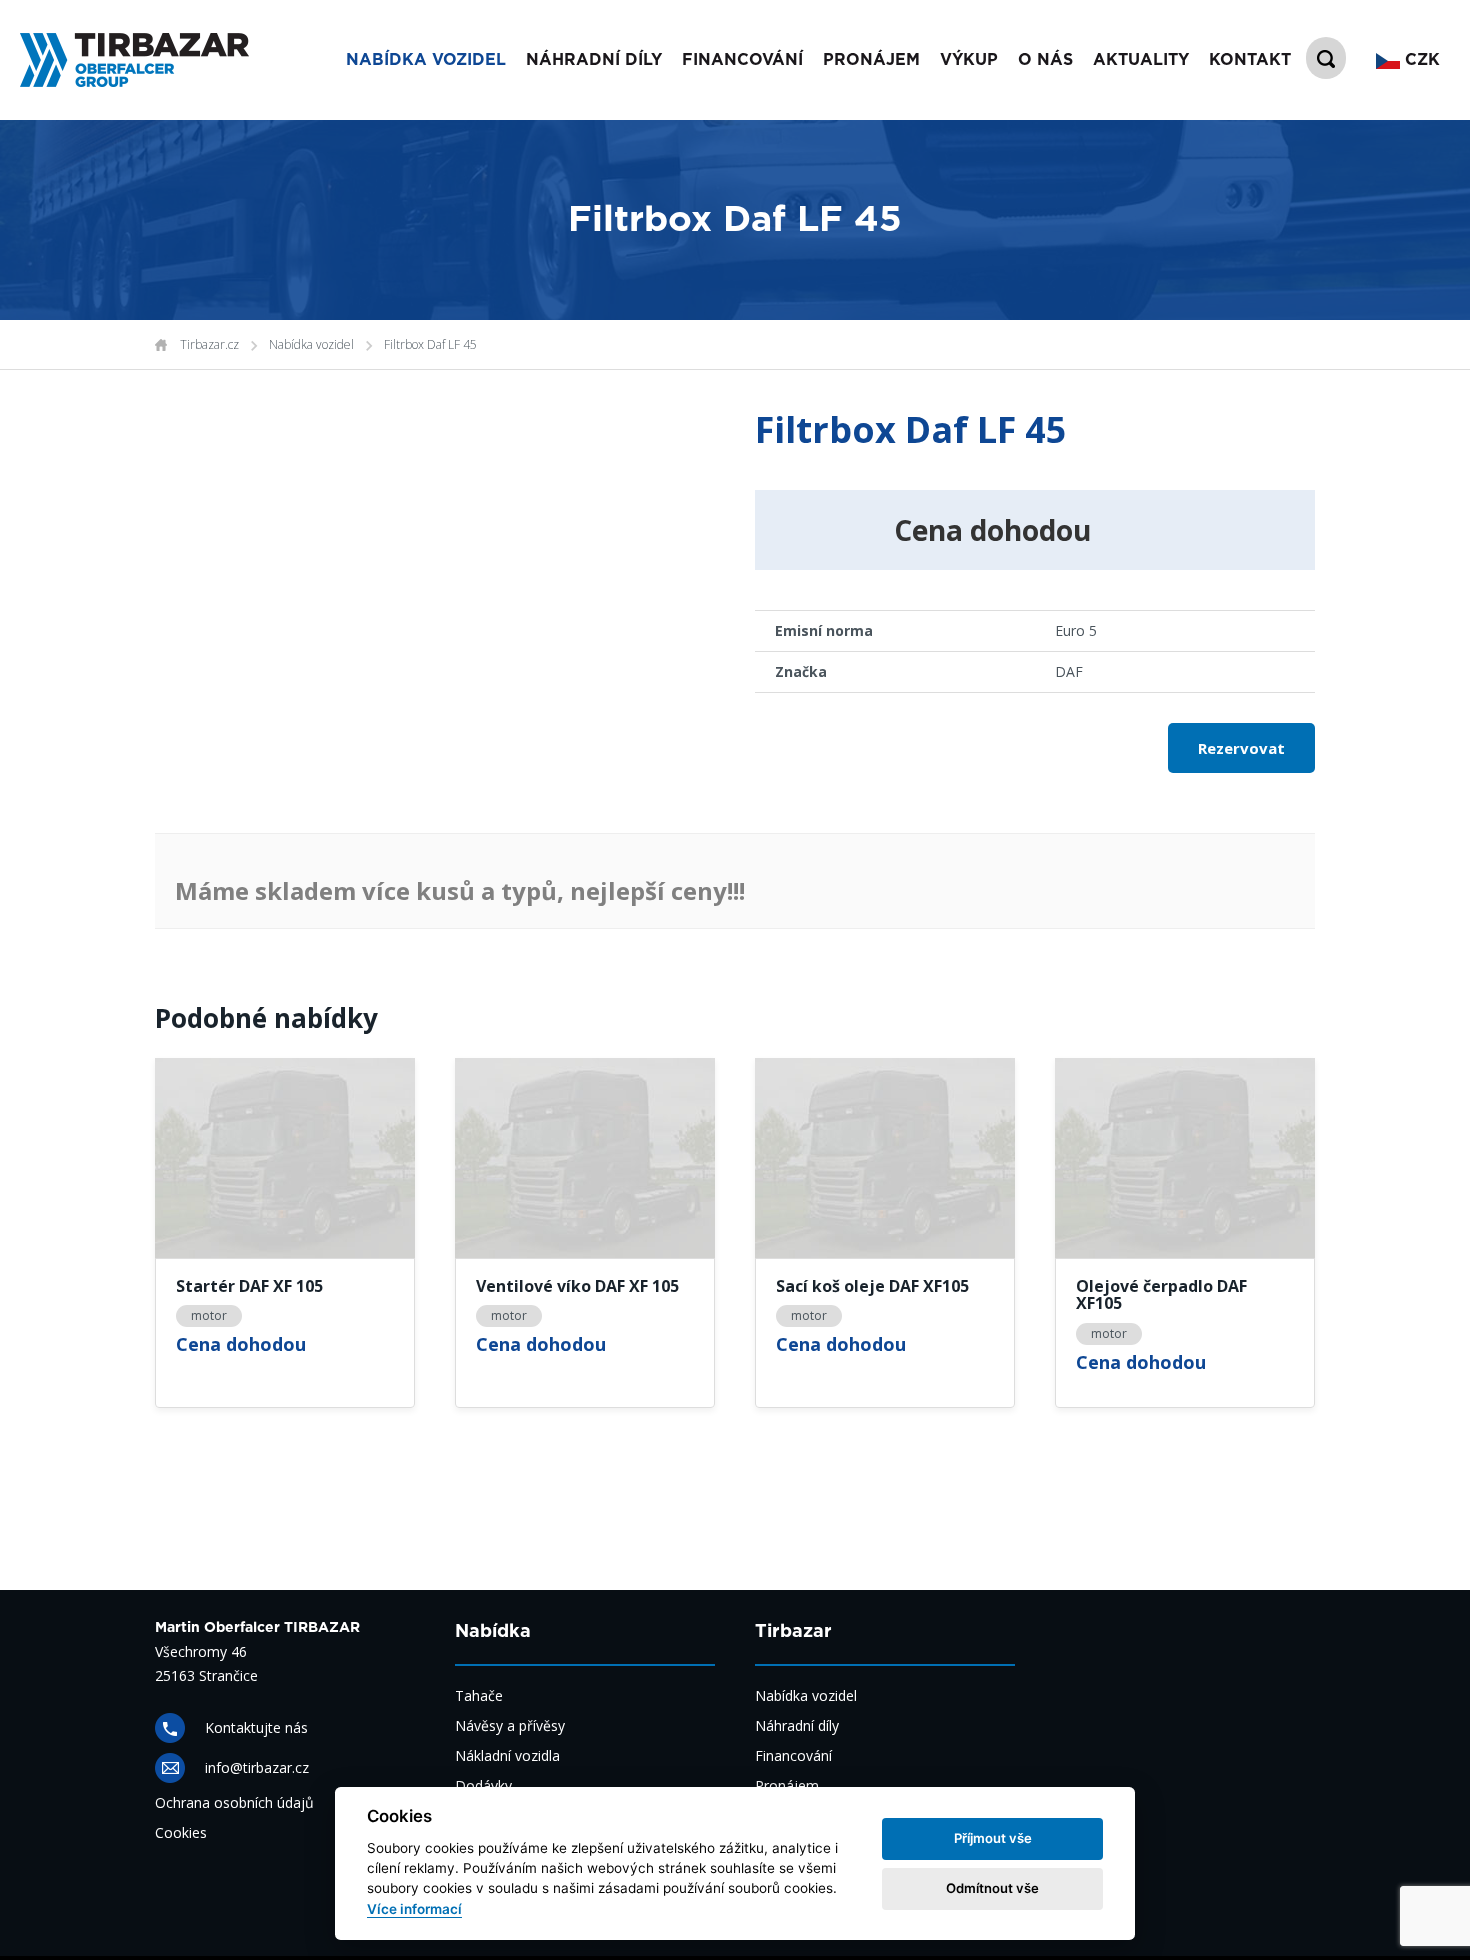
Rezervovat (1241, 748)
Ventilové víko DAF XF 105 (577, 1287)
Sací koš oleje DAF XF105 (872, 1287)
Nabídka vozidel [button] (426, 60)
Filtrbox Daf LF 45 (430, 344)
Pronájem (787, 1785)
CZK (1420, 60)
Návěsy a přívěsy (510, 1725)
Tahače (479, 1695)
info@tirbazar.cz (257, 1767)
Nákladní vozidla (507, 1755)
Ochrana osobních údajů (234, 1802)
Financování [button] (742, 60)
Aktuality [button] (1141, 60)
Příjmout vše (993, 1838)
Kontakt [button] (1250, 60)
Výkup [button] (969, 60)
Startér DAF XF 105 (249, 1287)
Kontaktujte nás (256, 1727)
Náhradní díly (594, 60)
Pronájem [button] (871, 60)
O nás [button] (1045, 60)
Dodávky (483, 1785)
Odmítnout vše (992, 1888)
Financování (793, 1755)
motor (209, 1315)
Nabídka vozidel (311, 344)
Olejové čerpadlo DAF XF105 (1161, 1295)
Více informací (414, 1909)
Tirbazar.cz (209, 344)
